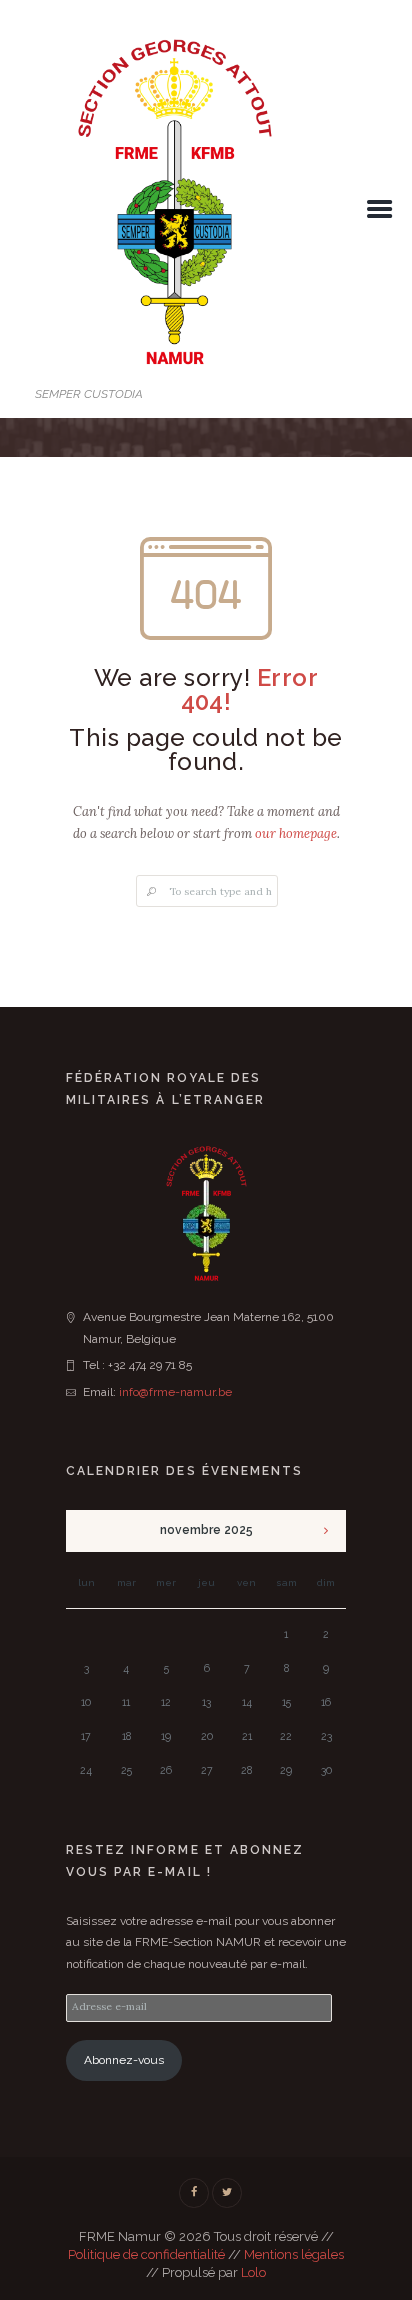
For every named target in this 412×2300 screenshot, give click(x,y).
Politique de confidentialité (146, 2254)
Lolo (253, 2272)
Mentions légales (294, 2254)
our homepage (296, 833)
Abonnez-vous (124, 2060)
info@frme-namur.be (175, 1392)
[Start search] (151, 893)
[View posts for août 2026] (326, 1531)
